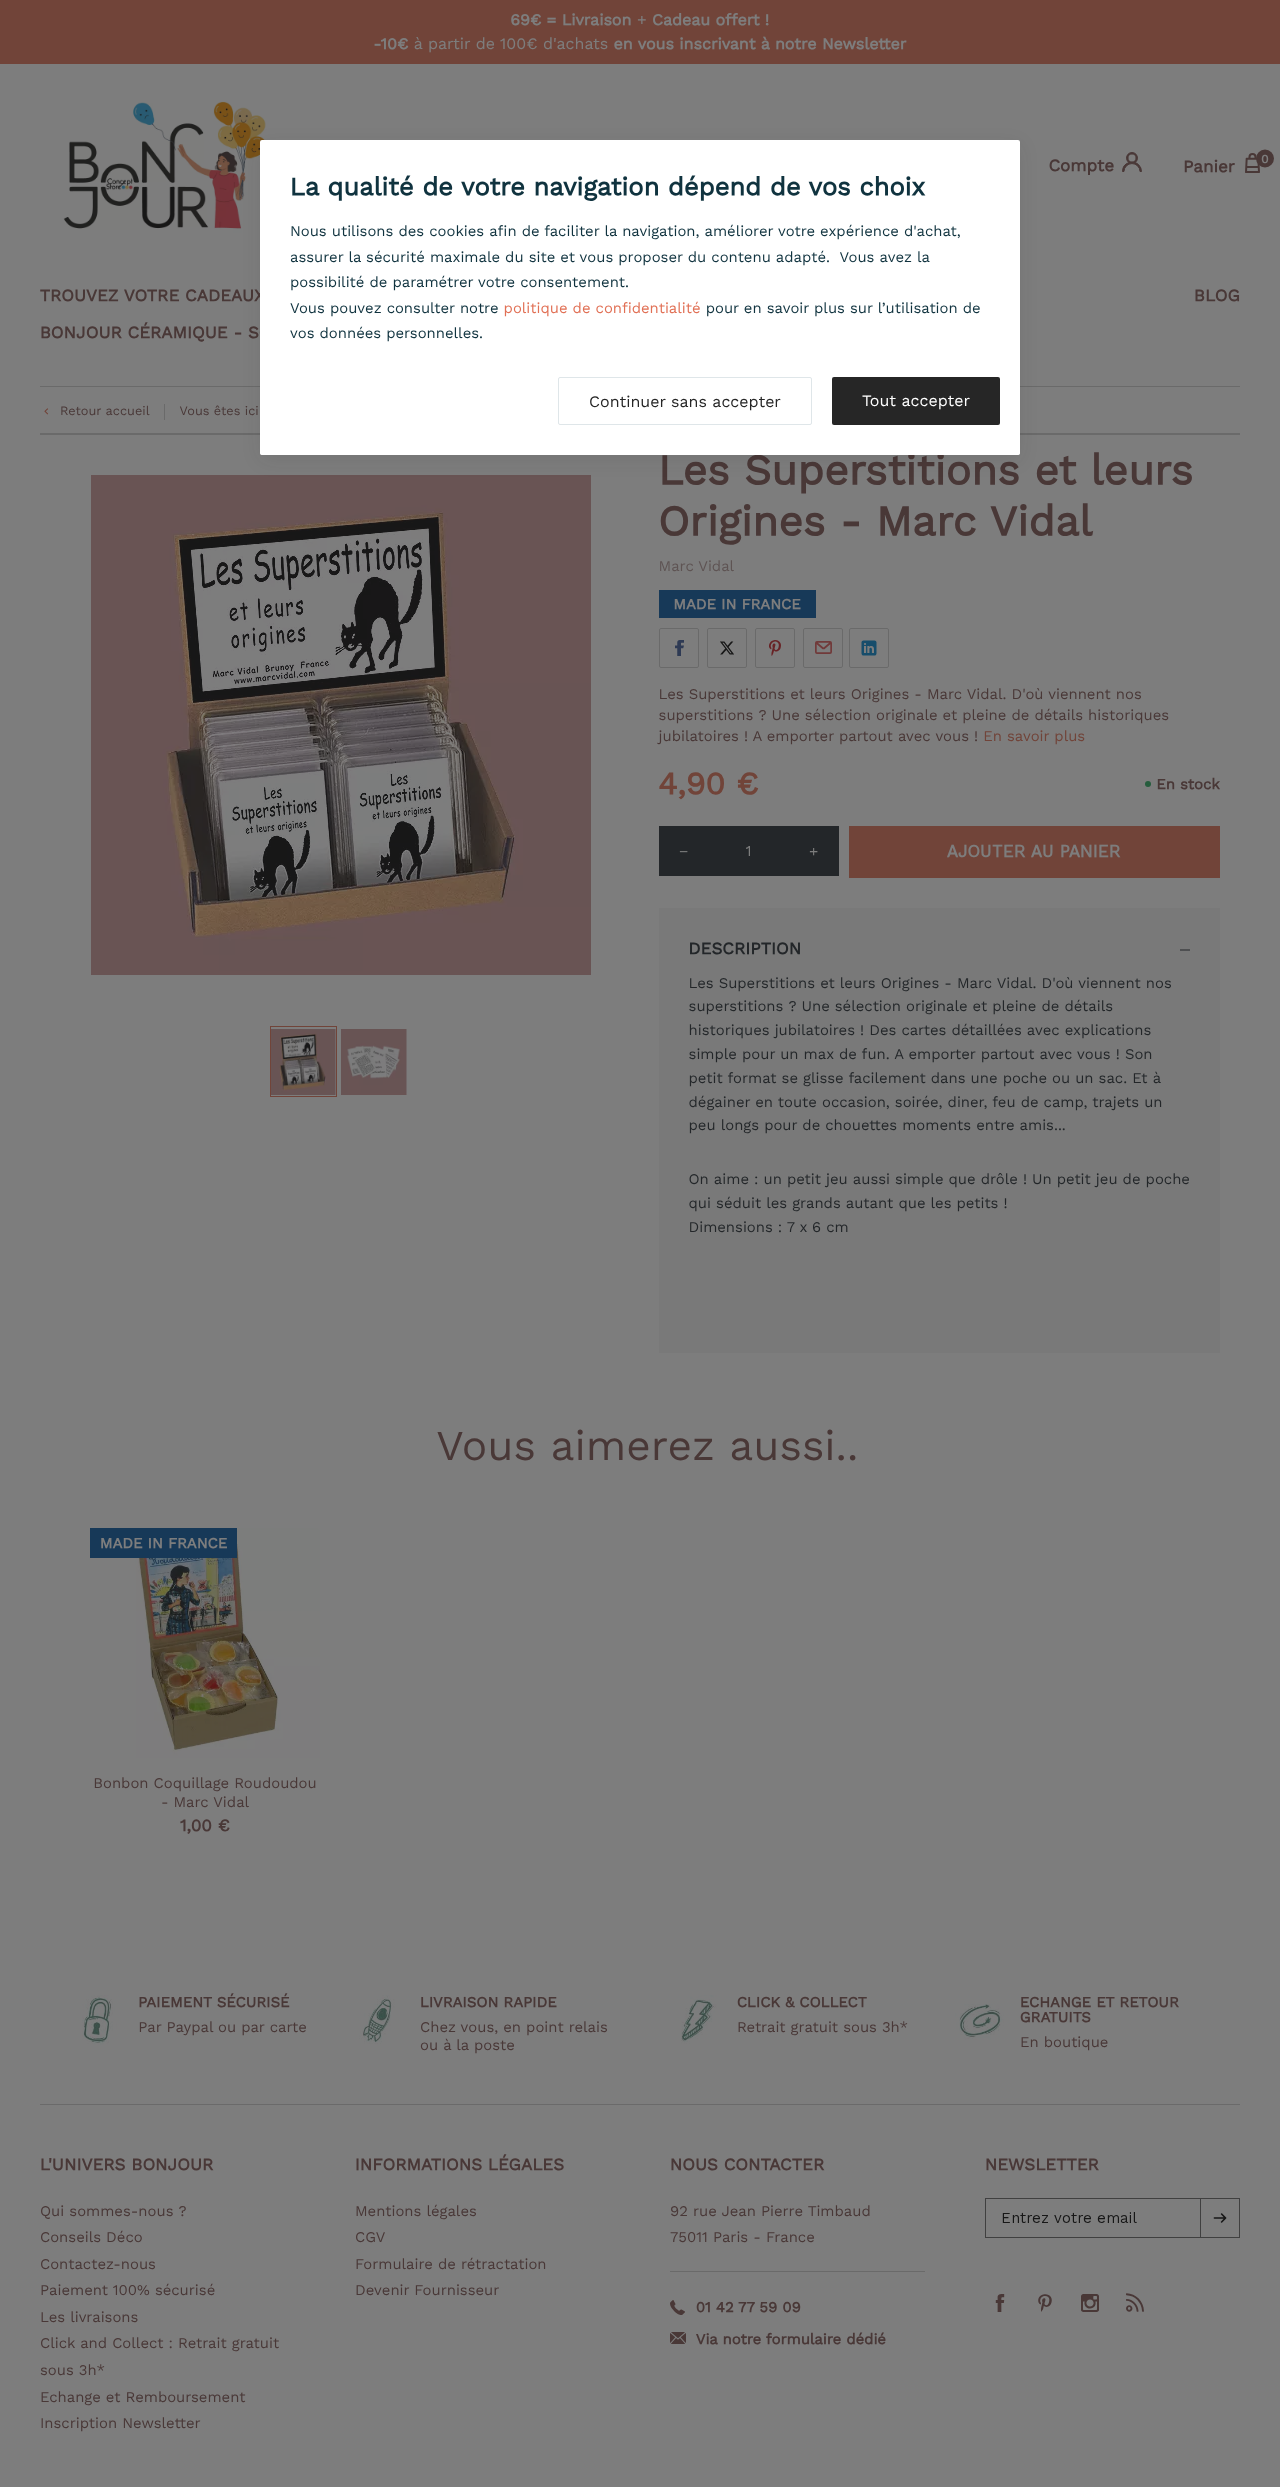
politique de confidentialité (602, 308)
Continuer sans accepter (685, 401)
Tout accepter (916, 400)
